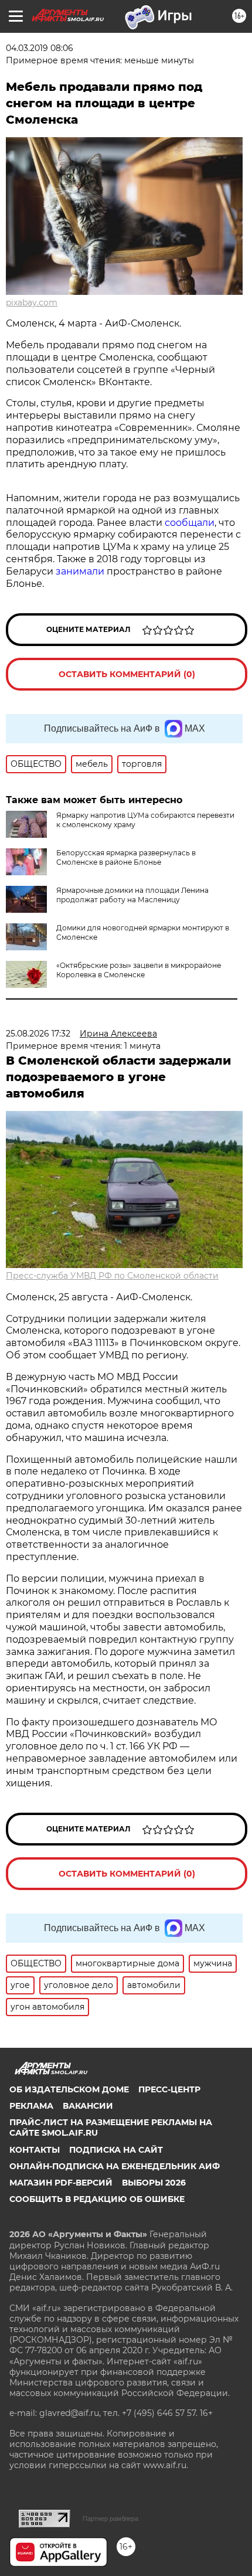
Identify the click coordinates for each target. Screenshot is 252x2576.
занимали (80, 571)
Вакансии (88, 2106)
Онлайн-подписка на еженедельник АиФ (115, 2166)
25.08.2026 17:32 (38, 1034)
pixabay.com (32, 303)
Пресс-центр (169, 2089)
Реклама (31, 2106)
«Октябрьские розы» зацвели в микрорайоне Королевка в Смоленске (139, 970)
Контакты (35, 2150)
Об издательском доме (69, 2089)
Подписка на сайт (116, 2150)
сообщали (190, 523)
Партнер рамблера (110, 2519)
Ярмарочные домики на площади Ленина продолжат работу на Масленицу (132, 895)
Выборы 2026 (154, 2183)
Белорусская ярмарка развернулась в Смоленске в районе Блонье (126, 857)
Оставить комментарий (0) (127, 674)
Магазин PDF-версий (61, 2183)
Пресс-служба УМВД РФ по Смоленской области (112, 1276)
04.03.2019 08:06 (40, 48)
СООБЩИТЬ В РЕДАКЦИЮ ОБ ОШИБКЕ (97, 2199)
